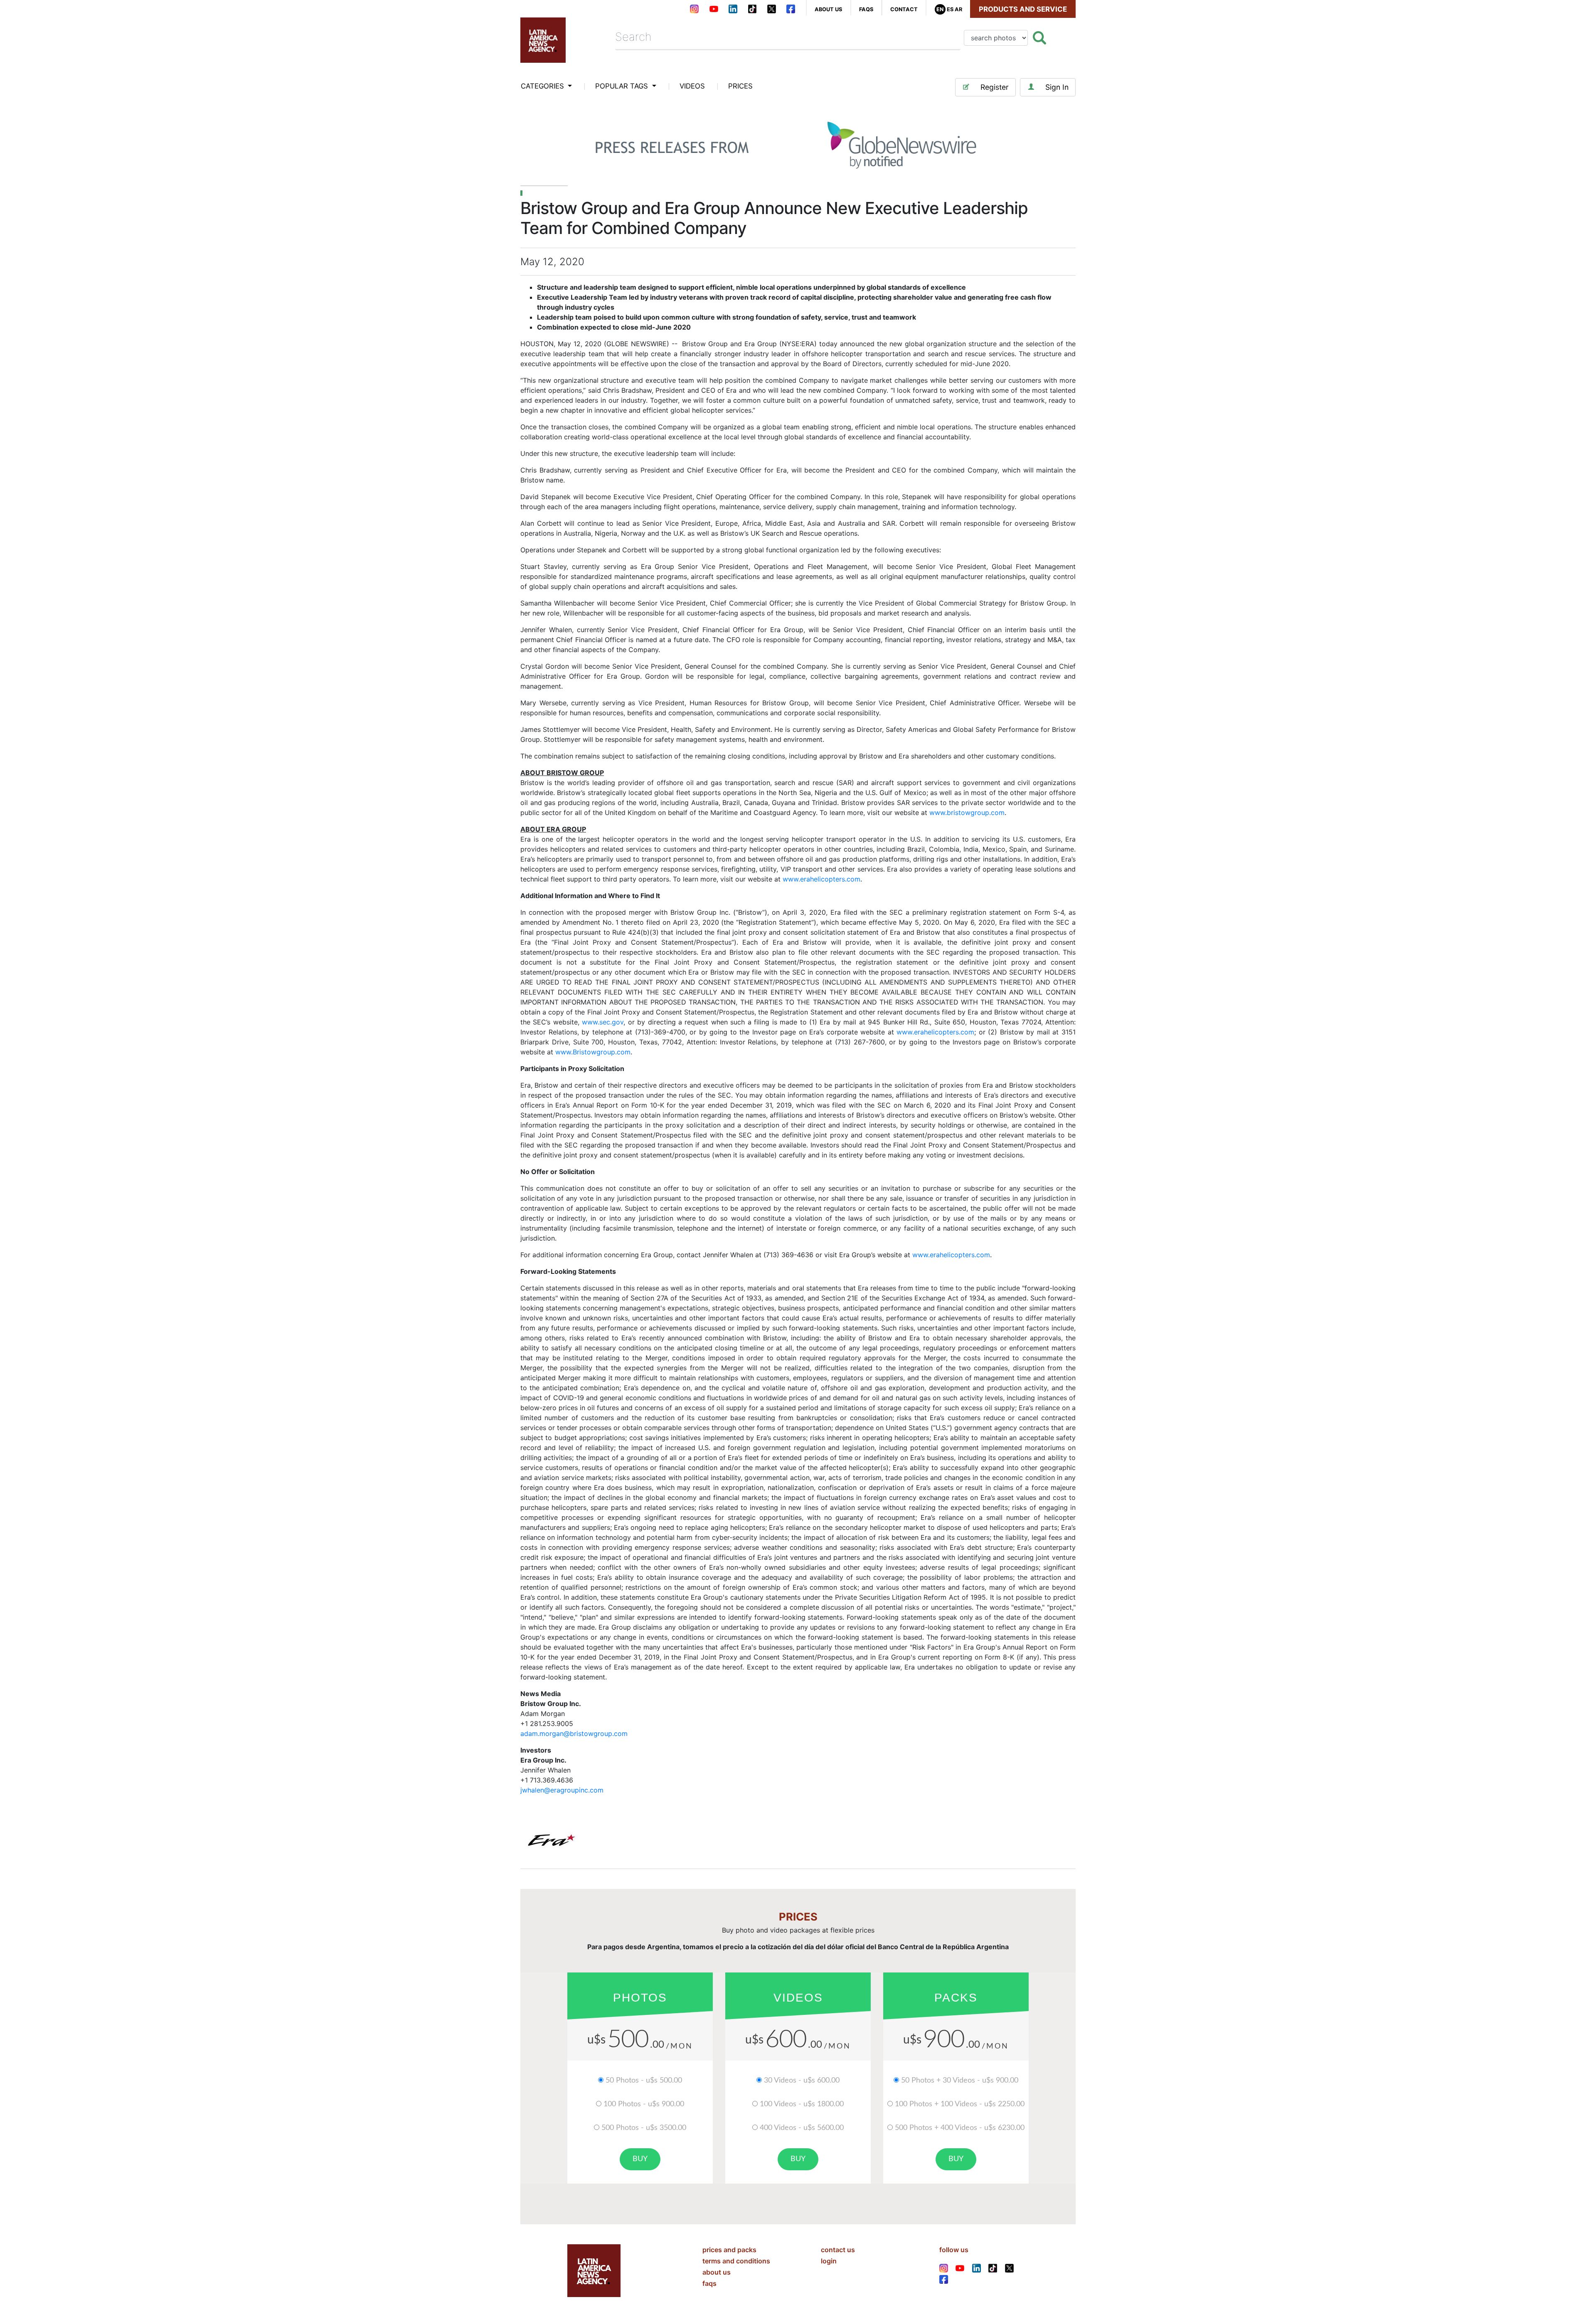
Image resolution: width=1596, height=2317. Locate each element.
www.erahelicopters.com (821, 879)
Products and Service (1023, 9)
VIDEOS (692, 86)
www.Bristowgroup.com (593, 1052)
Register (995, 87)
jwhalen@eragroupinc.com (562, 1790)
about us (828, 9)
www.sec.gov (603, 1022)
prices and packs (729, 2250)
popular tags (623, 86)
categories (543, 86)
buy (640, 2159)
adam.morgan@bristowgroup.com (574, 1733)
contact (904, 9)
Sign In (1057, 87)
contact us (838, 2250)
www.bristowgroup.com (967, 813)
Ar (958, 9)
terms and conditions (736, 2261)
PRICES (740, 86)
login (829, 2261)
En (940, 9)
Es (950, 9)
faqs (866, 9)
